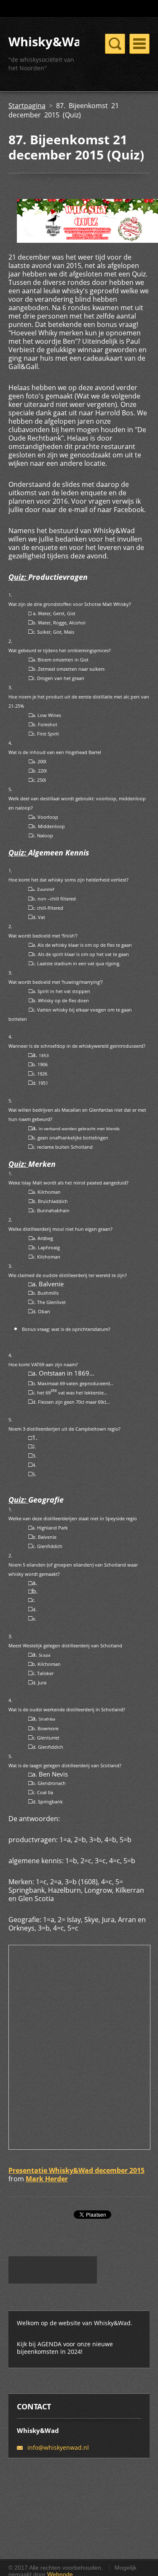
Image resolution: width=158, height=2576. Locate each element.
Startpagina (27, 106)
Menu (139, 44)
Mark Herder (47, 2179)
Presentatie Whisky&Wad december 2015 (76, 2170)
